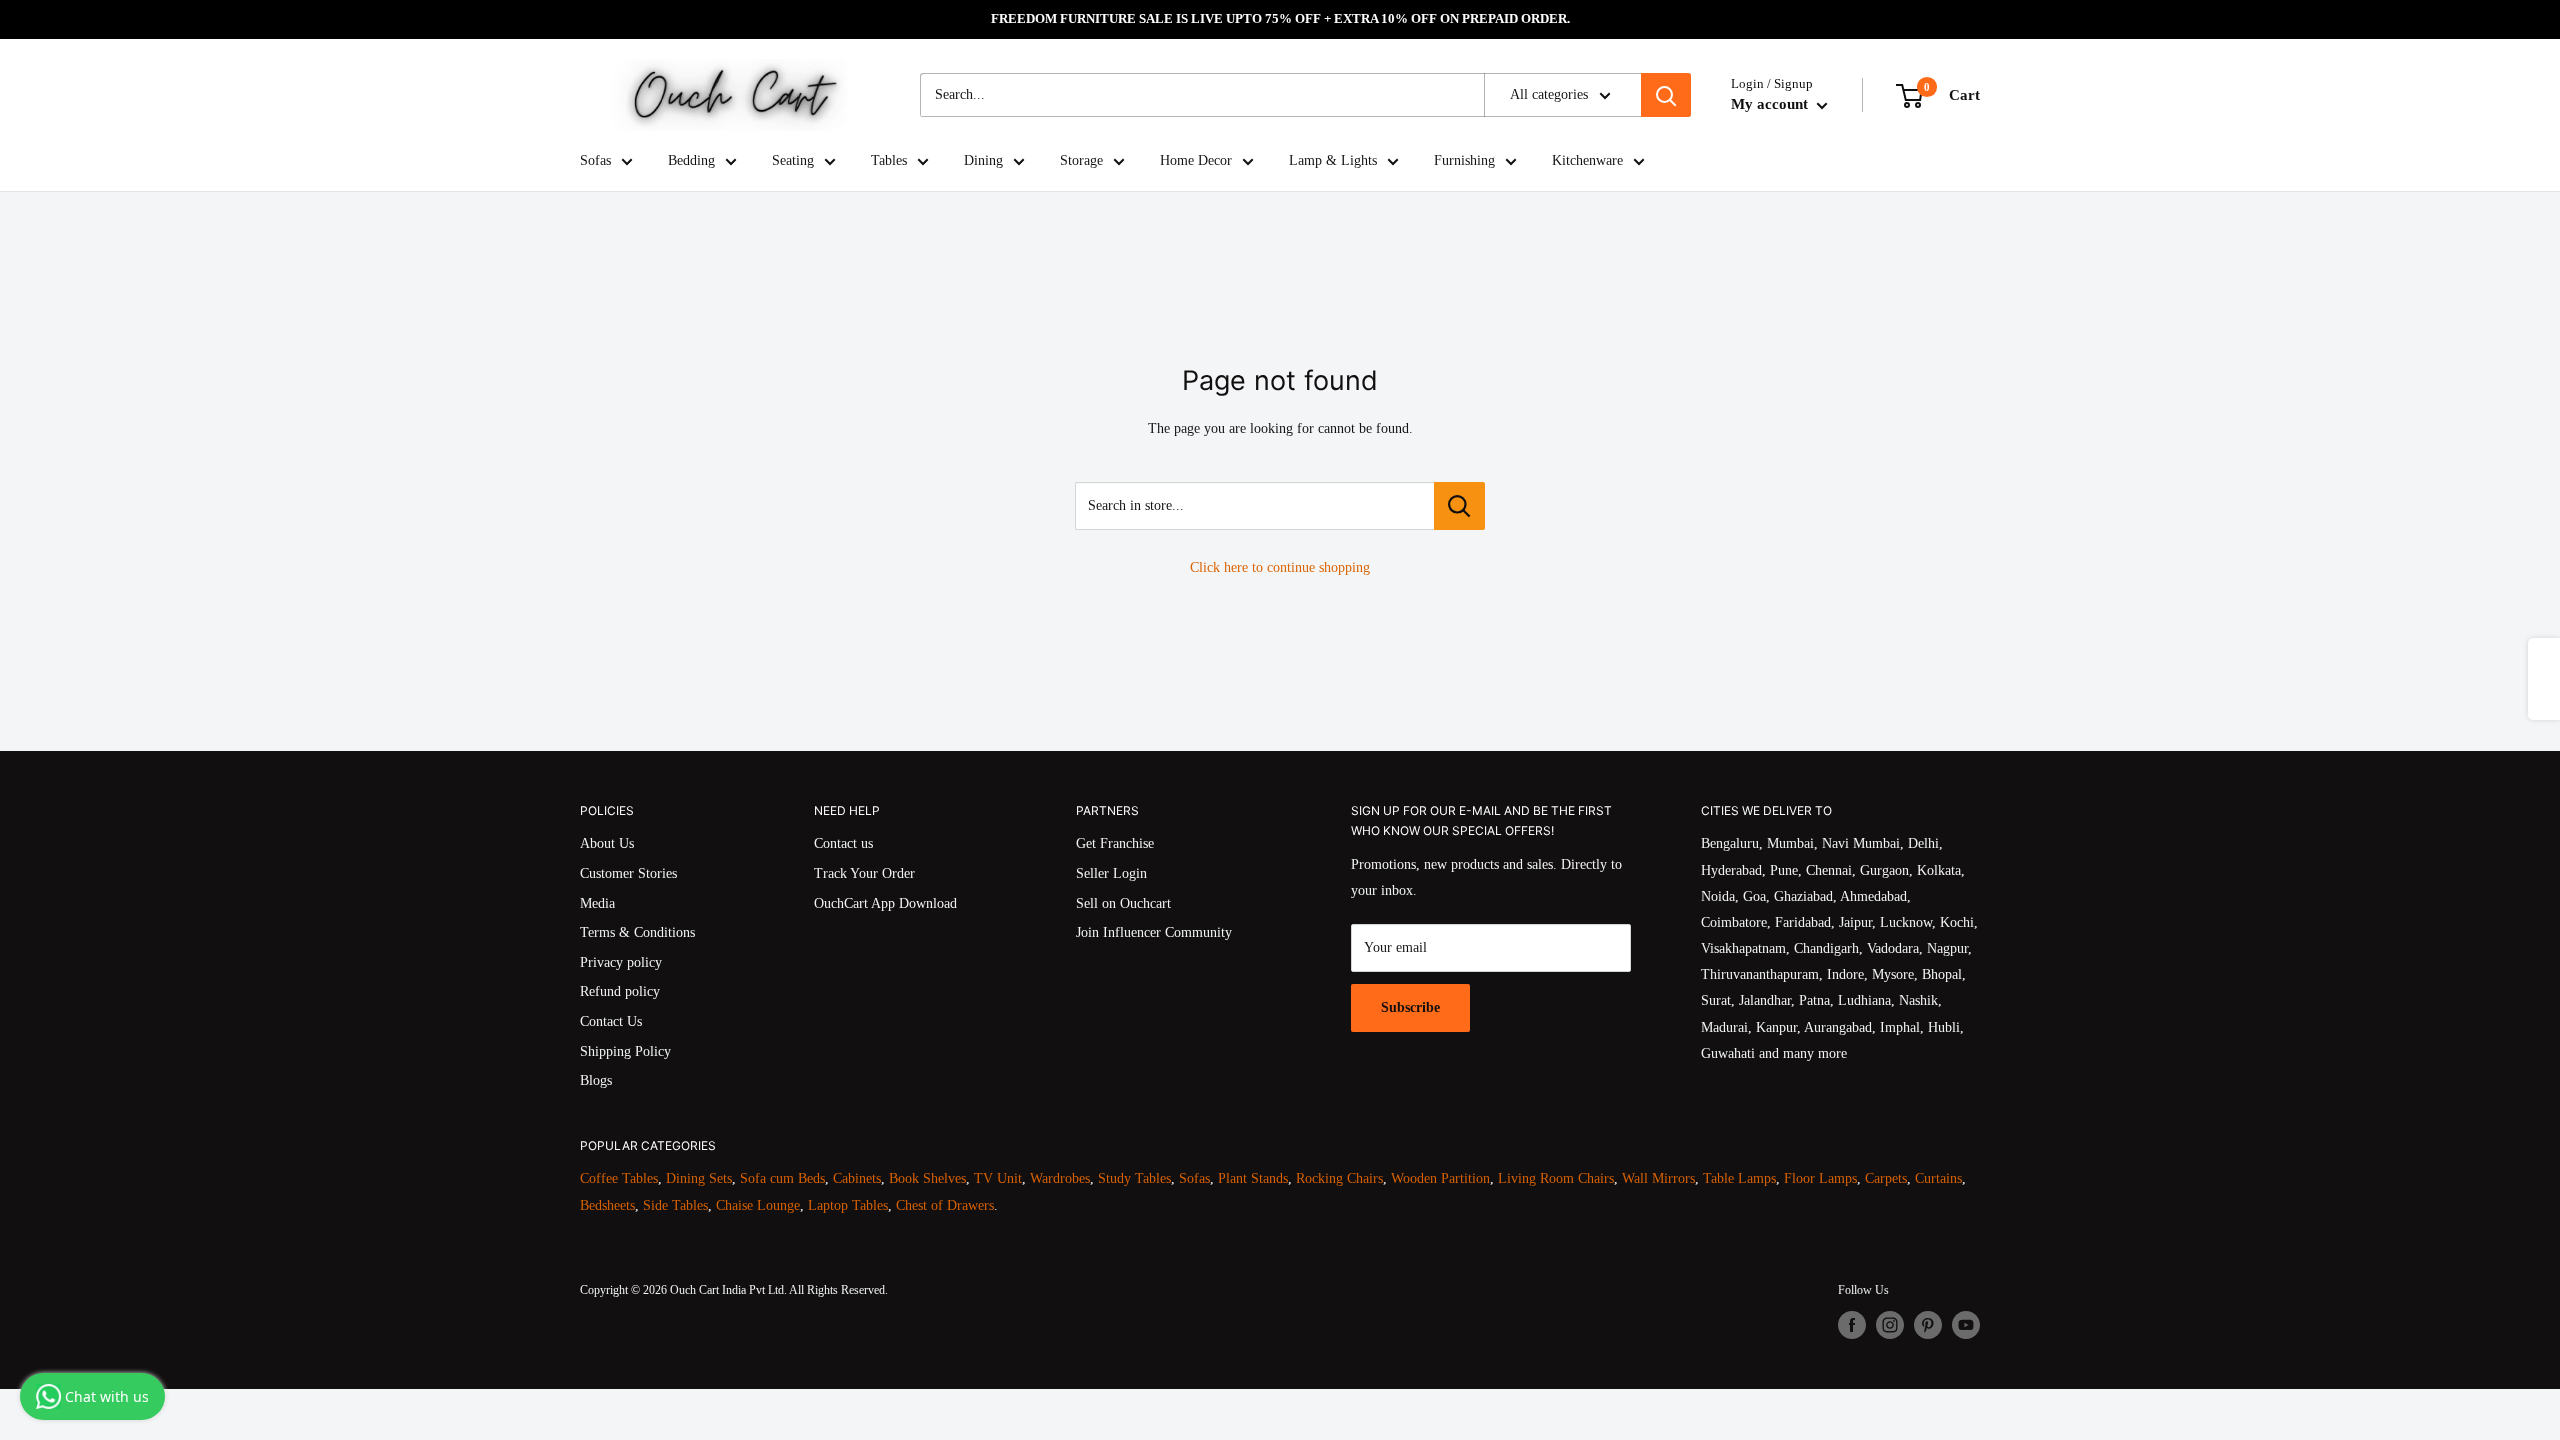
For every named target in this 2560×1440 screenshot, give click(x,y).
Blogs (596, 1080)
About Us (607, 843)
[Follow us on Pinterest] (1928, 1325)
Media (597, 903)
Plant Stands (1253, 1178)
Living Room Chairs (1556, 1178)
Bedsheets (607, 1205)
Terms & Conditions (637, 932)
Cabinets (857, 1178)
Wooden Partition (1440, 1178)
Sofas (595, 160)
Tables (889, 160)
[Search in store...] (1459, 506)
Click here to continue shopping (1280, 567)
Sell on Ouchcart (1123, 903)
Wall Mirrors (1658, 1178)
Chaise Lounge (758, 1205)
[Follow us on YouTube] (1966, 1325)
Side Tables (675, 1205)
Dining (983, 160)
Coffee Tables (619, 1178)
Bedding (691, 160)
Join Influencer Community (1154, 932)
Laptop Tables (848, 1205)
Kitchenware (1587, 160)
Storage (1081, 160)
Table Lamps (1739, 1178)
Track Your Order (864, 873)
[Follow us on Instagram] (1890, 1325)
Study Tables (1134, 1178)
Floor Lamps (1820, 1178)
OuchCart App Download (885, 903)
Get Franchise (1115, 843)
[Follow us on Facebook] (1852, 1325)
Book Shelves (927, 1178)
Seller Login (1111, 873)
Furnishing (1464, 160)
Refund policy (620, 991)
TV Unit (998, 1178)
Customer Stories (628, 873)
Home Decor (1196, 160)
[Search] (1666, 95)
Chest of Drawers (945, 1205)
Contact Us (611, 1021)
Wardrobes (1060, 1178)
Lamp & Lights (1333, 160)
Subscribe (1410, 1007)
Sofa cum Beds (782, 1178)
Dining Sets (699, 1178)
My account (1771, 104)
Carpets (1886, 1178)
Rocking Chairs (1339, 1178)
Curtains (1938, 1178)
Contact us (843, 843)
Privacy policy (621, 962)
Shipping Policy (625, 1051)
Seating (793, 160)
